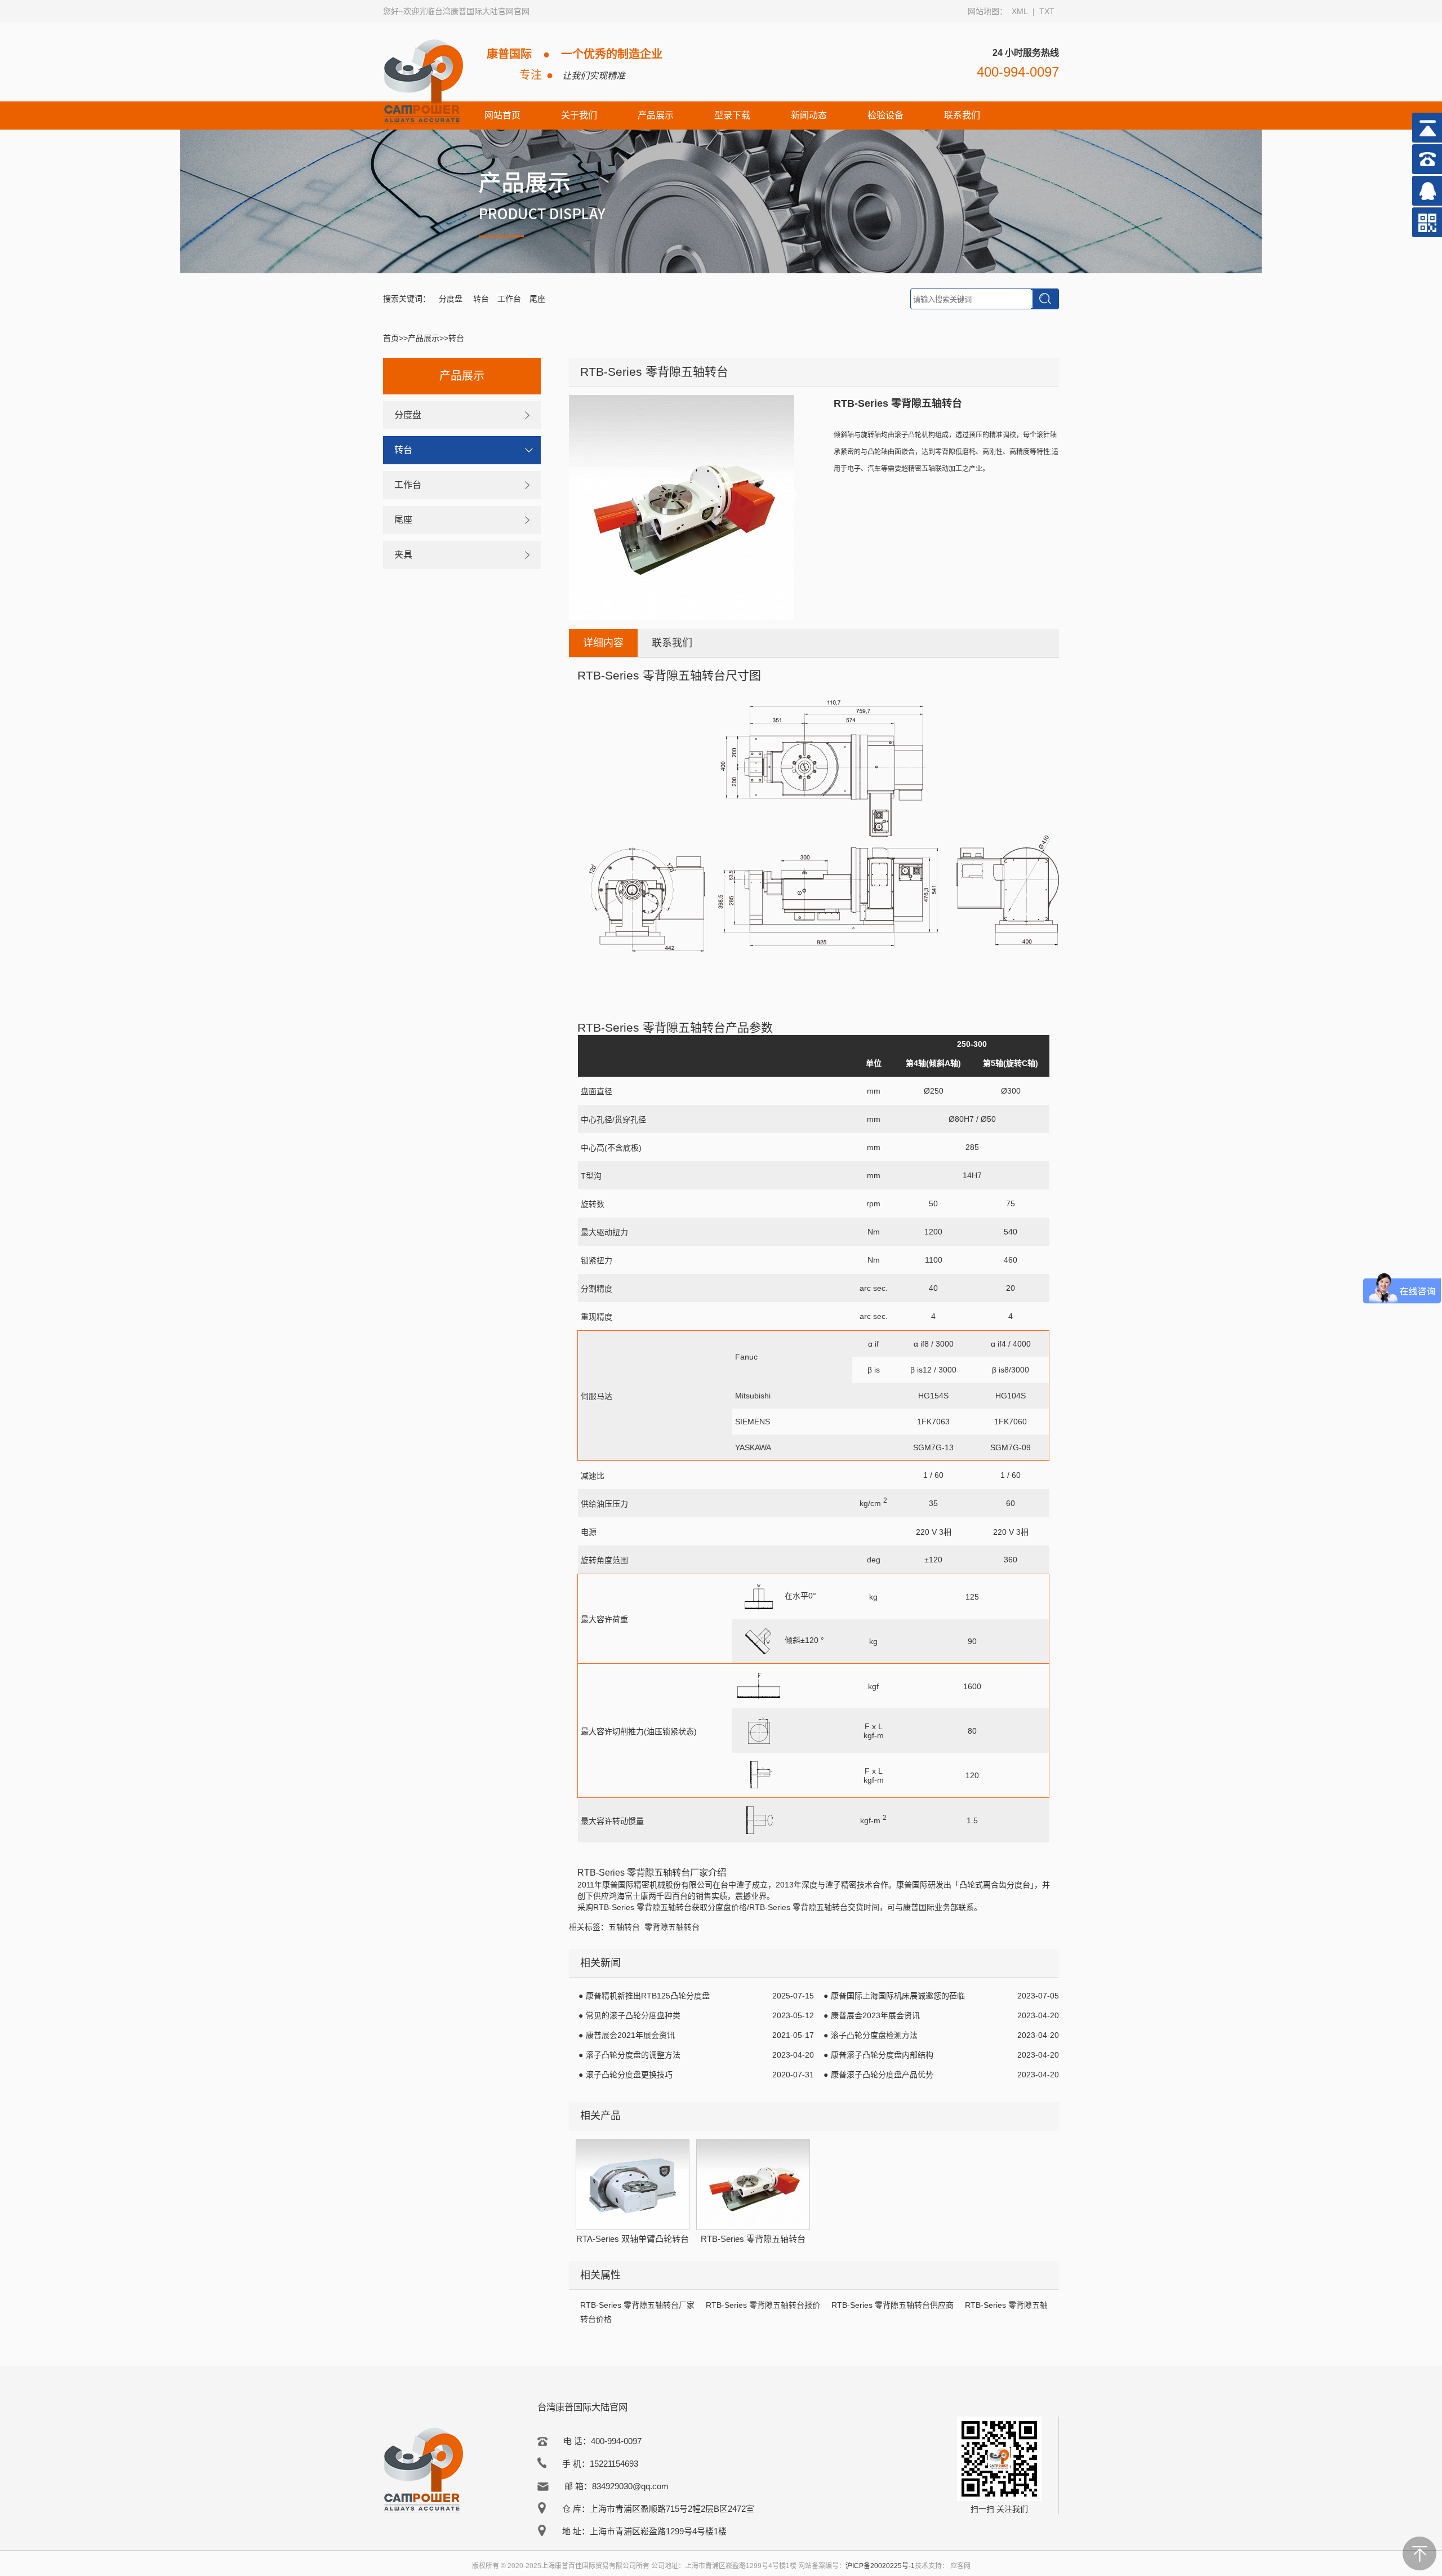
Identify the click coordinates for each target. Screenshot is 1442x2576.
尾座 (537, 299)
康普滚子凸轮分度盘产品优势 (882, 2075)
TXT (1047, 11)
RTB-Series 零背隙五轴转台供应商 (893, 2305)
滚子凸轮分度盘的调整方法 (633, 2055)
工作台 (509, 299)
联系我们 (962, 115)
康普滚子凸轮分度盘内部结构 (882, 2055)
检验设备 (885, 115)
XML (1020, 11)
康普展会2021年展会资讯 (630, 2035)
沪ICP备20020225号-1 (880, 2566)
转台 (481, 299)
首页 (391, 338)
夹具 (403, 555)
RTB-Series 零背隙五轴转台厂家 (637, 2305)
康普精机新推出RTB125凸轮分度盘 (648, 1996)
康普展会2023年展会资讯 (875, 2015)
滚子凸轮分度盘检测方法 (874, 2035)
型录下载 (732, 115)
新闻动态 (809, 115)
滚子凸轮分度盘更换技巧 (629, 2075)
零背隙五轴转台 (672, 1927)
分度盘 (452, 299)
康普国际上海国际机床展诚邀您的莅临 (898, 1996)
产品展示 (656, 115)
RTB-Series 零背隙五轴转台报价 (763, 2305)
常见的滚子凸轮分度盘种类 (633, 2015)
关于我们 (579, 115)
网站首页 (502, 115)
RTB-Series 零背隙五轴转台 (642, 1907)
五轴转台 (624, 1927)
